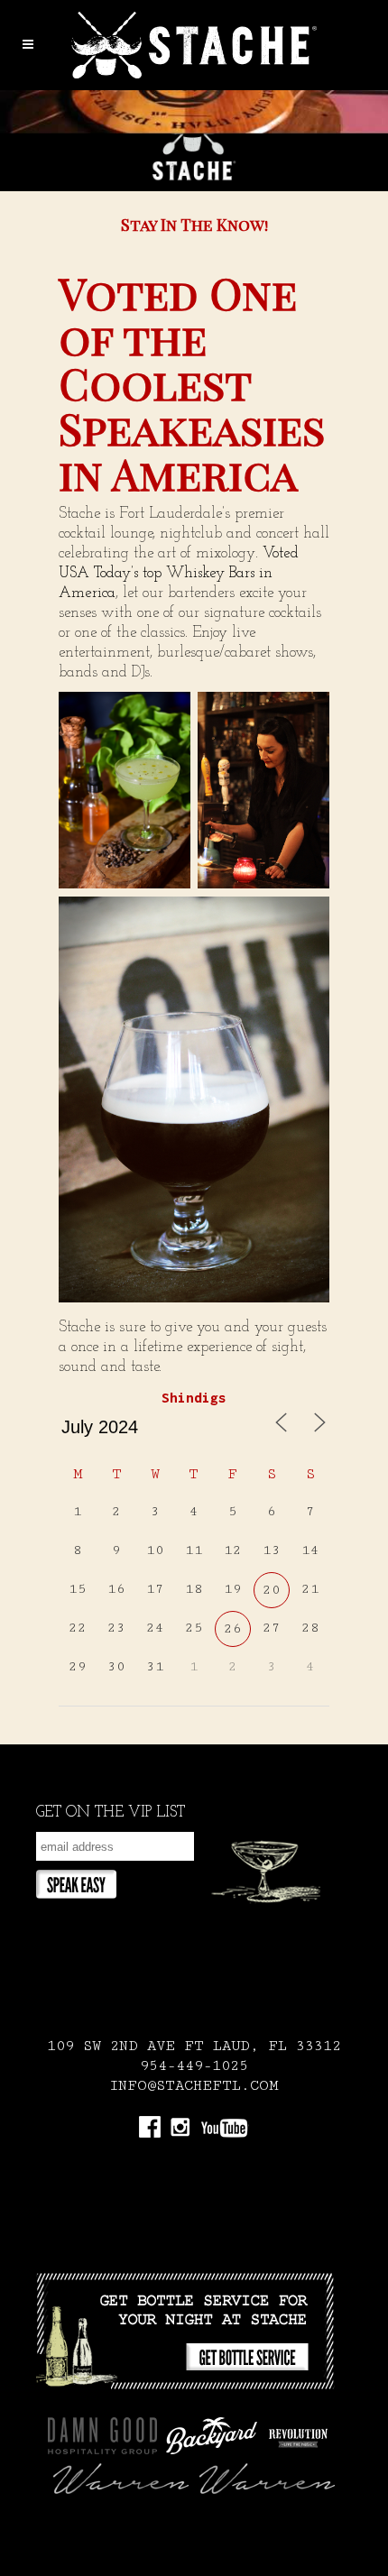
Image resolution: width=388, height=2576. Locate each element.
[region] (194, 141)
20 (272, 1590)
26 (233, 1628)
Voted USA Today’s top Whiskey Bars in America (179, 573)
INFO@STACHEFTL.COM (194, 2086)
